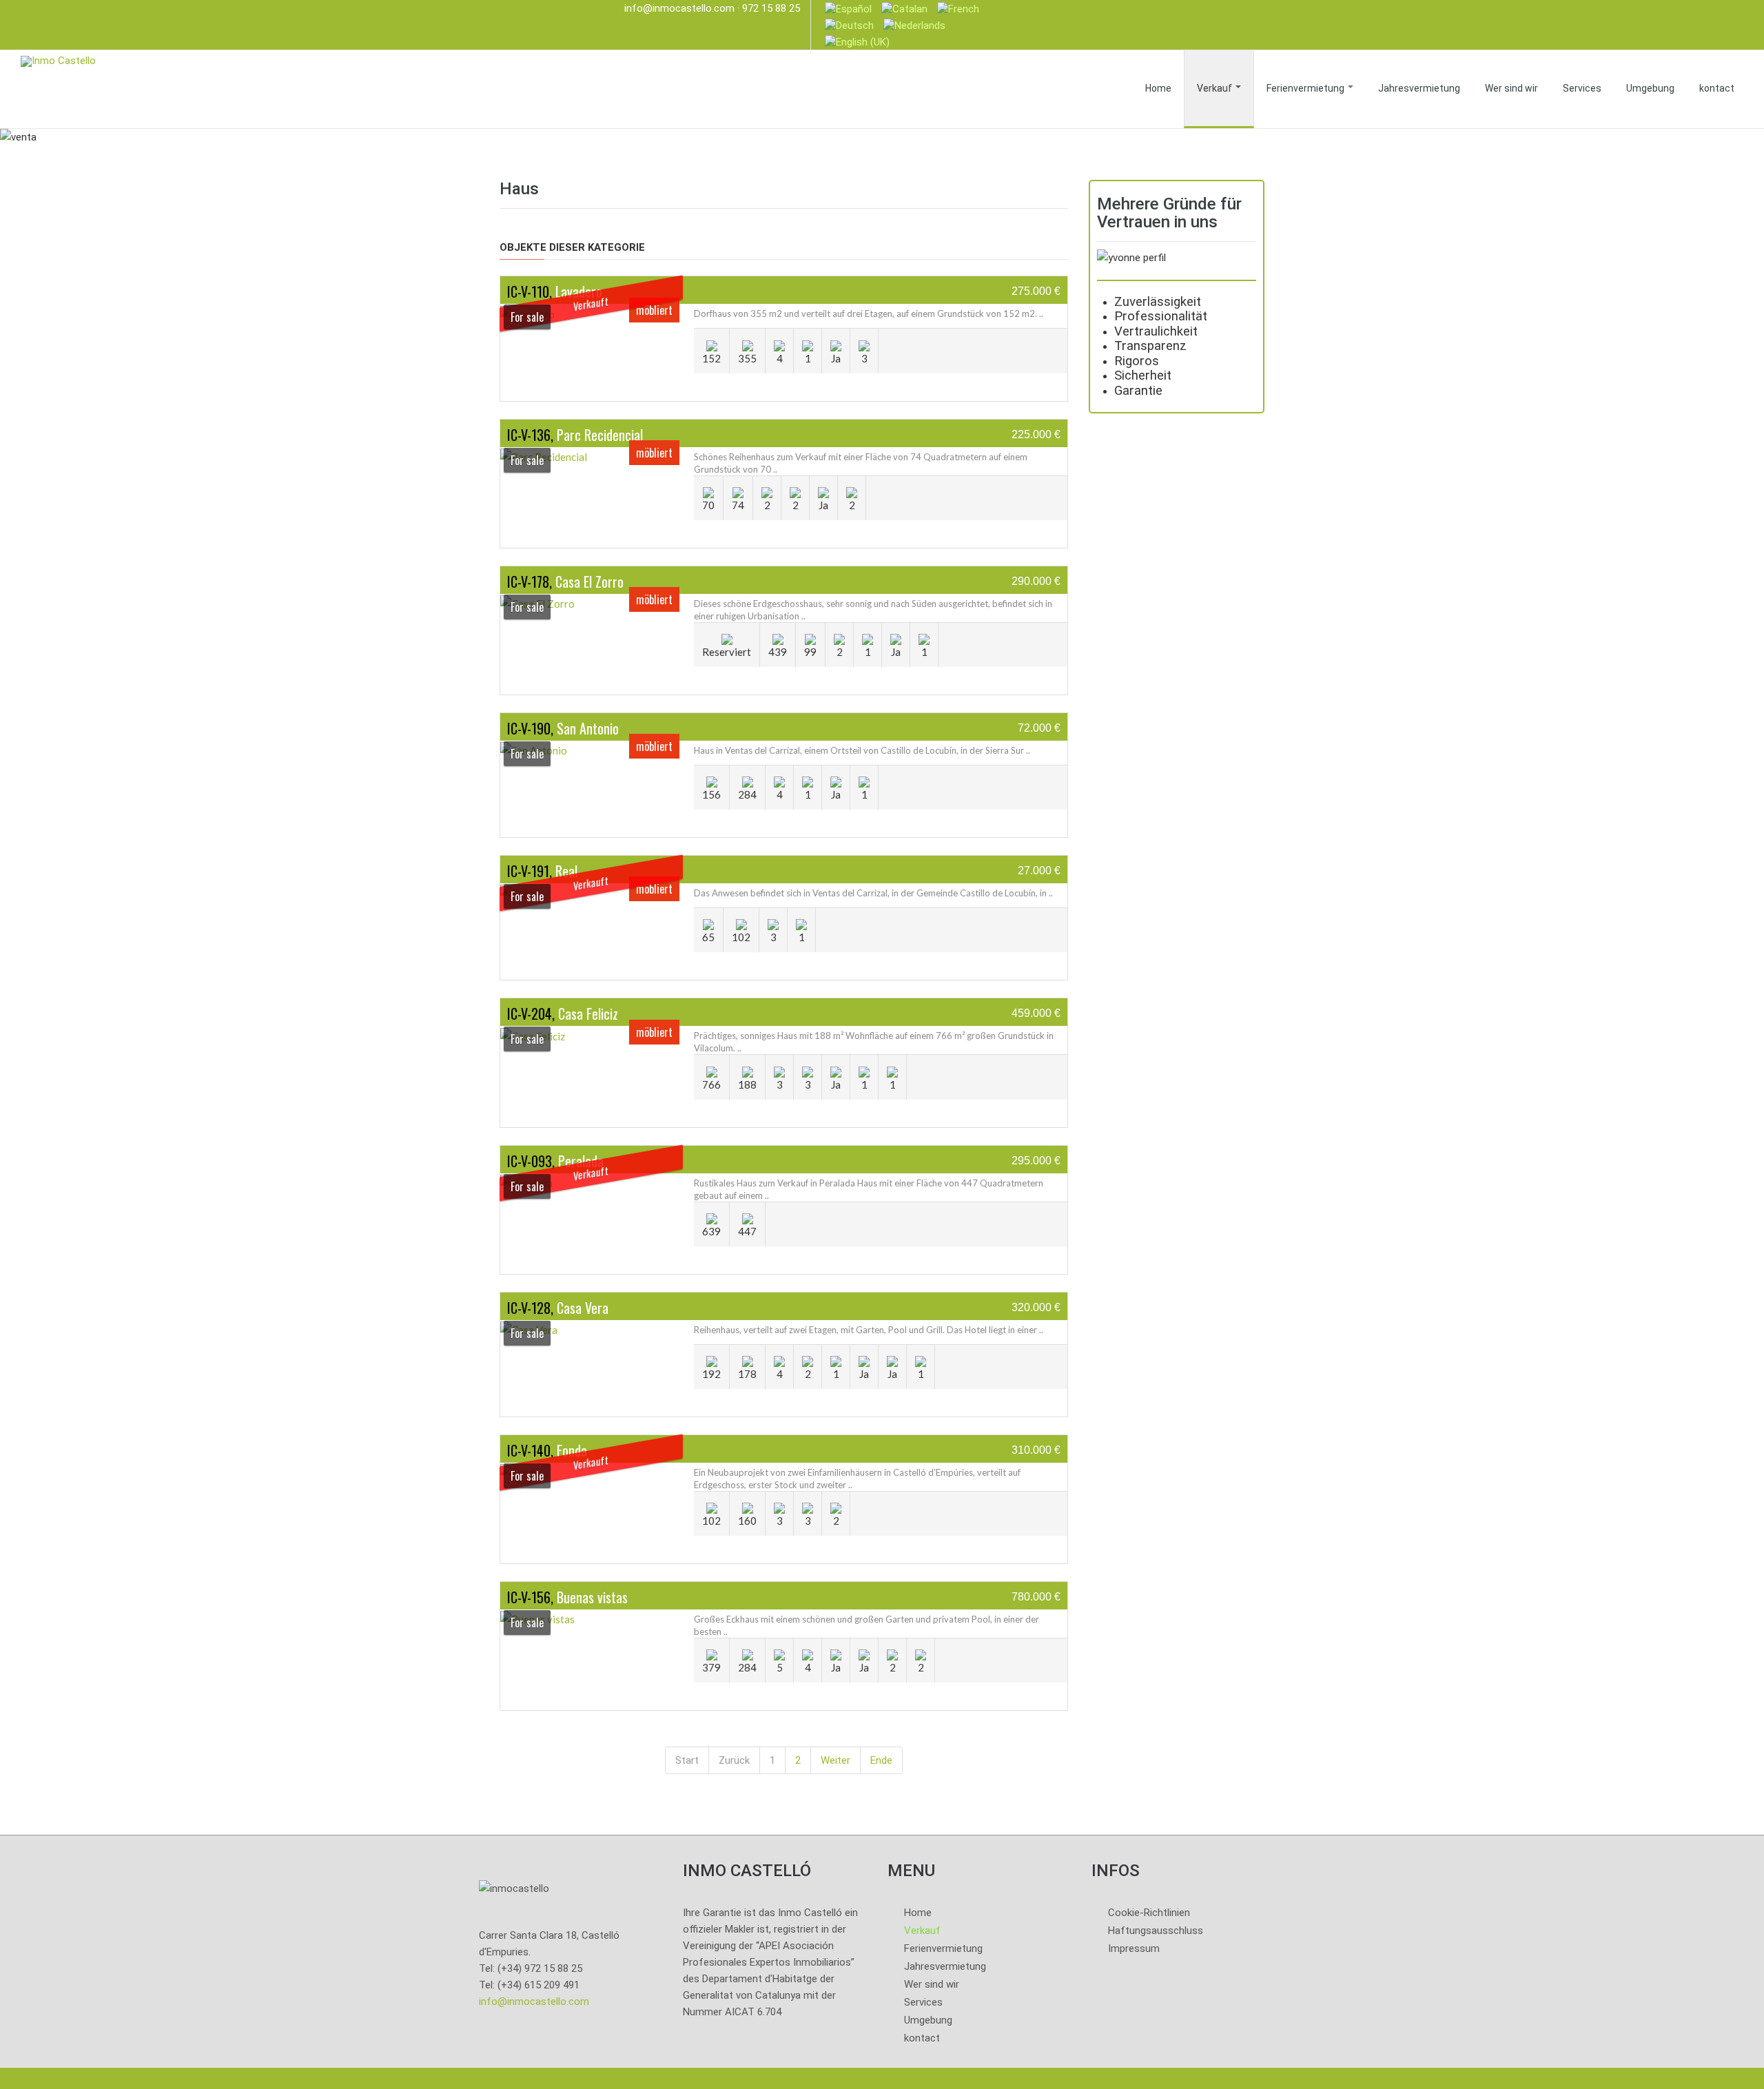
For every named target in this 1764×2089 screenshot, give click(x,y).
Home (1158, 88)
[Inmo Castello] (58, 60)
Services (1582, 88)
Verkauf (1216, 88)
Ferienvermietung (1306, 88)
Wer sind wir (1511, 88)
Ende (881, 1760)
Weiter (835, 1760)
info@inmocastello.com (679, 8)
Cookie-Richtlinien (1149, 1913)
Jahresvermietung (1419, 88)
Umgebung (1650, 88)
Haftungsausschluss (1156, 1931)
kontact (1717, 88)
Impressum (1134, 1948)
